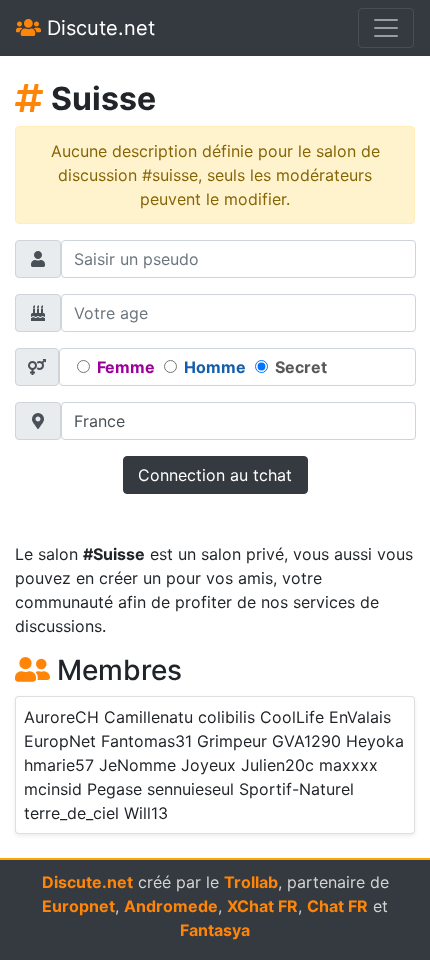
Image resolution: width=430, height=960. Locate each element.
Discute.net (98, 28)
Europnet (78, 906)
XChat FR (262, 906)
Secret (301, 367)
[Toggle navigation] (386, 28)
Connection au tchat (215, 475)
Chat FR (337, 906)
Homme (215, 367)
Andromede (171, 906)
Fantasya (215, 930)
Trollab (251, 882)
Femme (126, 367)
